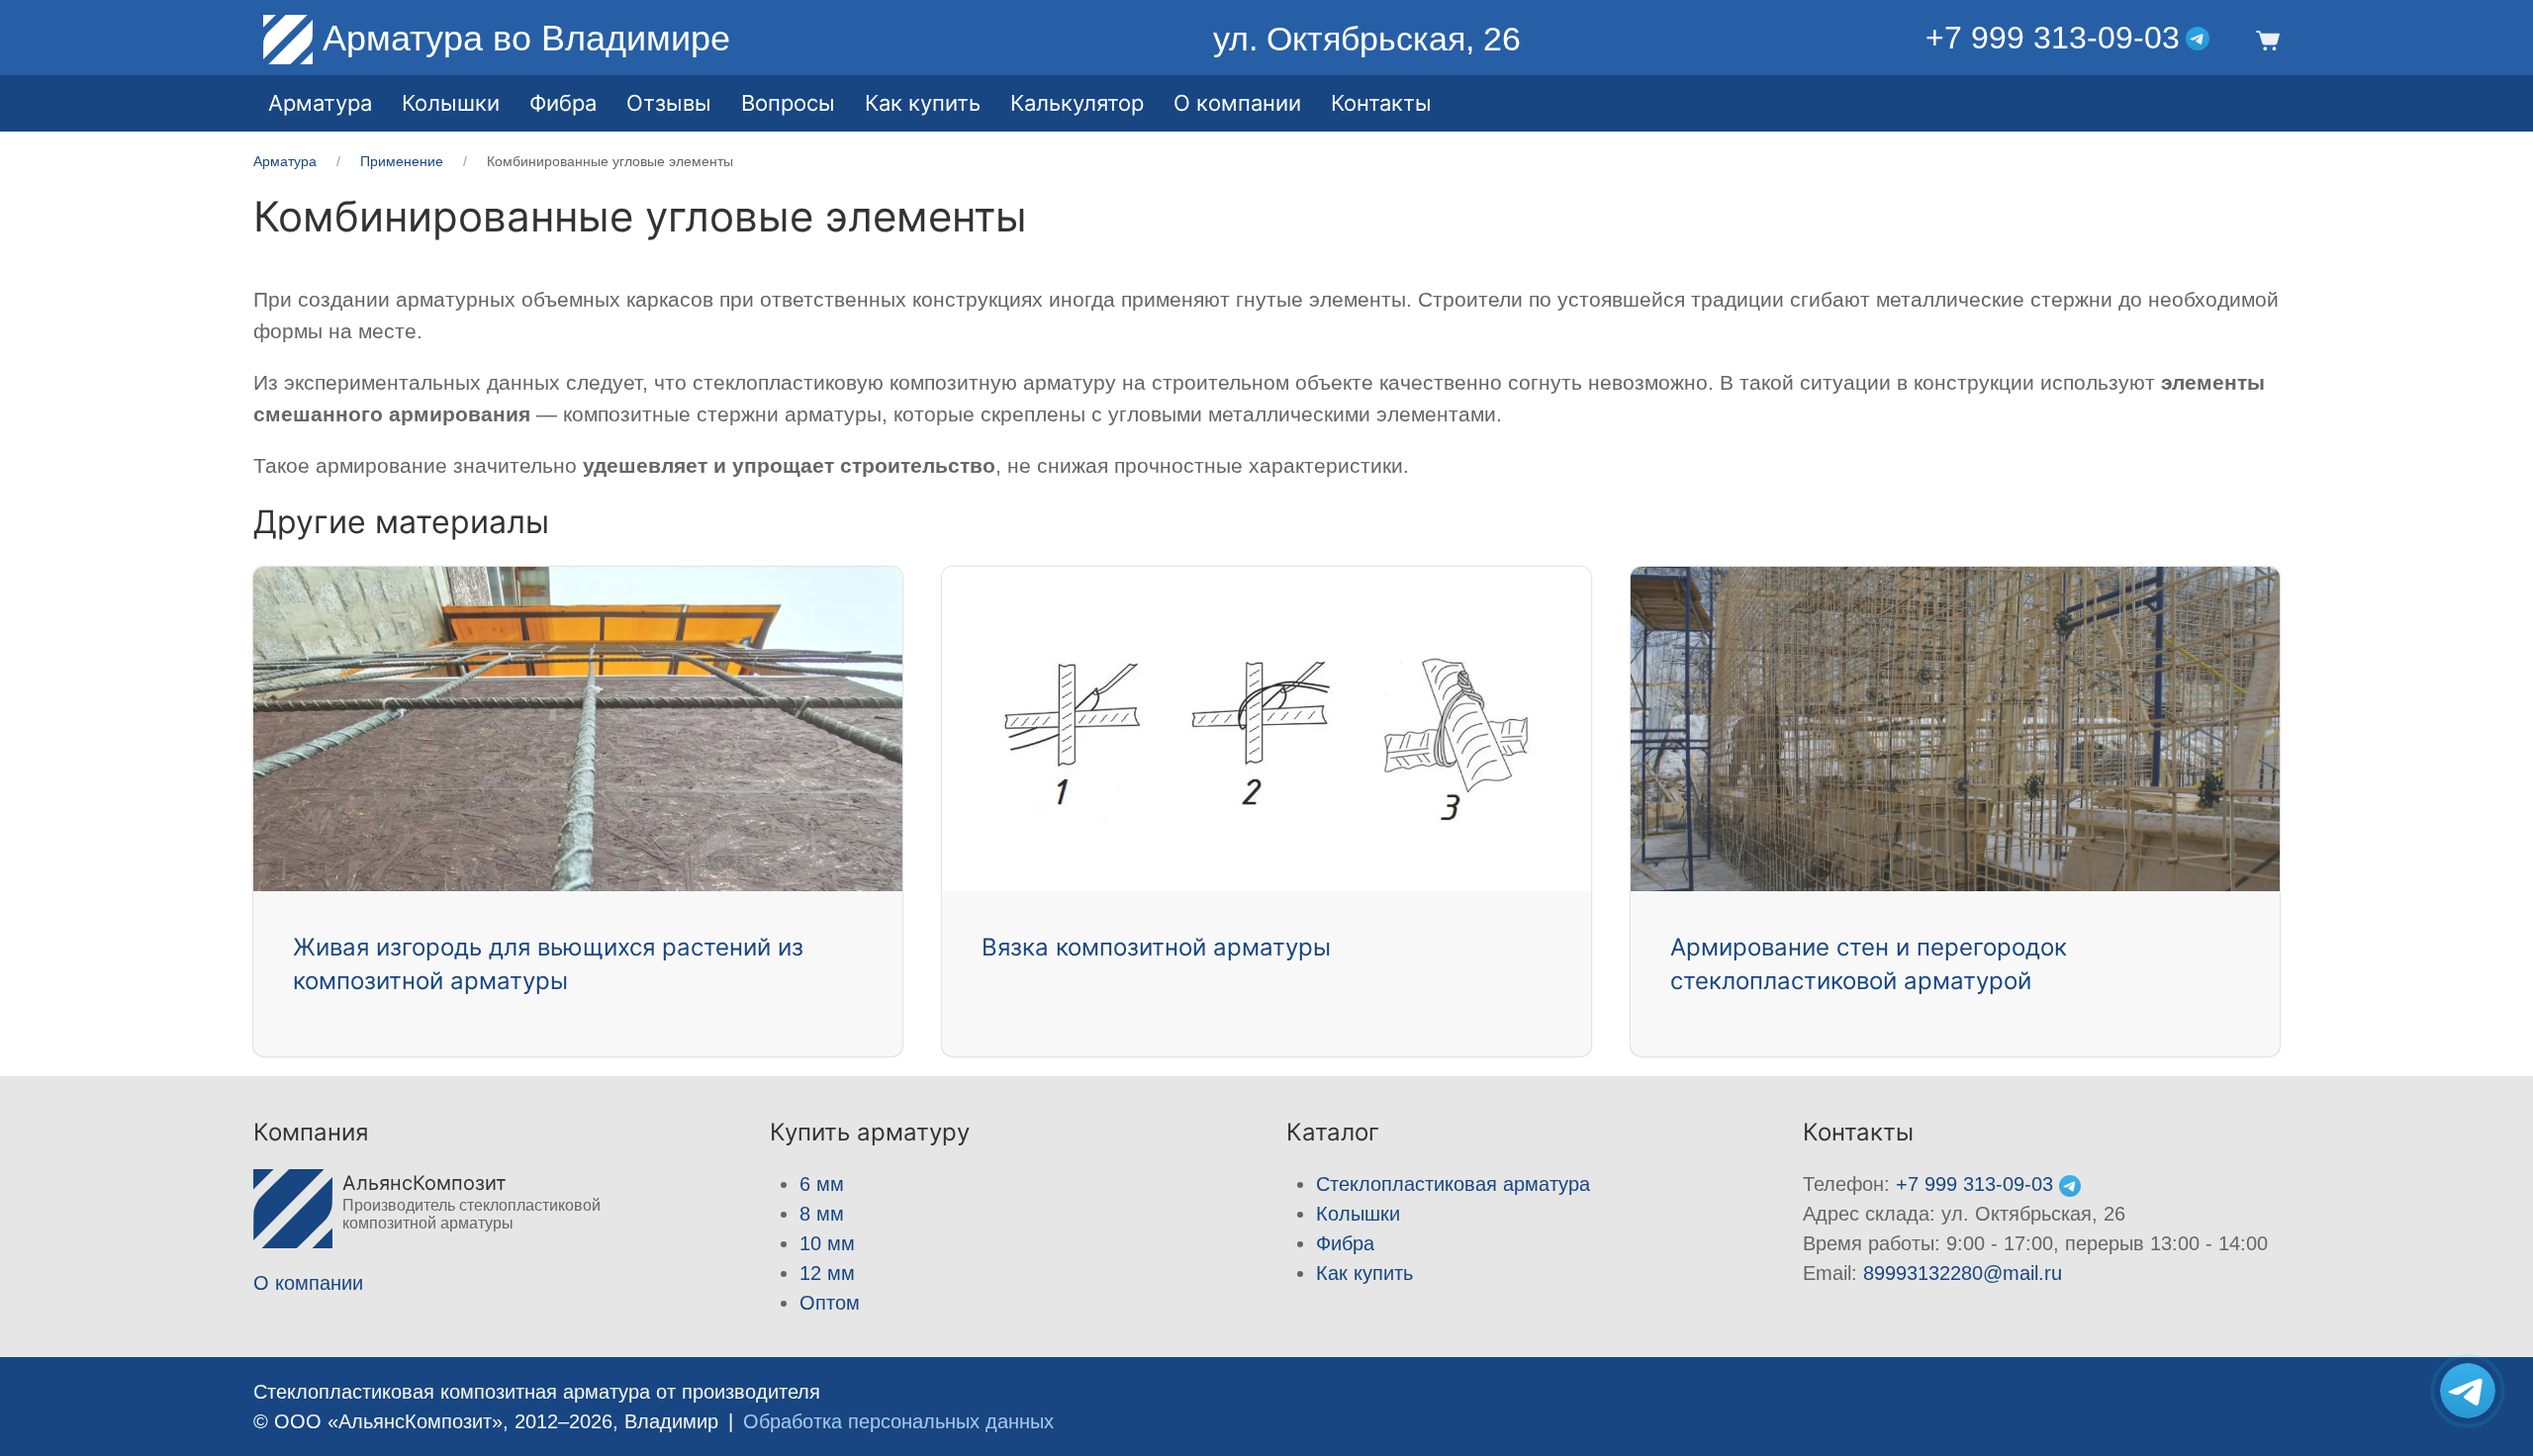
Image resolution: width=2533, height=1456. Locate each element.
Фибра (563, 103)
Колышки (1358, 1214)
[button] (2264, 39)
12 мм (827, 1273)
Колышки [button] (451, 103)
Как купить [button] (923, 103)
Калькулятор (1077, 103)
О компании (1237, 103)
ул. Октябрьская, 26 (1367, 39)
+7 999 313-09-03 (2053, 38)
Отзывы (669, 103)
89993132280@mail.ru (1963, 1273)
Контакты (1381, 103)
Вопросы (788, 103)
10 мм (827, 1243)
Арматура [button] (320, 103)
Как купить (1364, 1273)
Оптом (830, 1303)
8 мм (822, 1214)
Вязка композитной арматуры (1156, 947)
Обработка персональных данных (898, 1421)
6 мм (822, 1184)
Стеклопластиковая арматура (1453, 1184)
